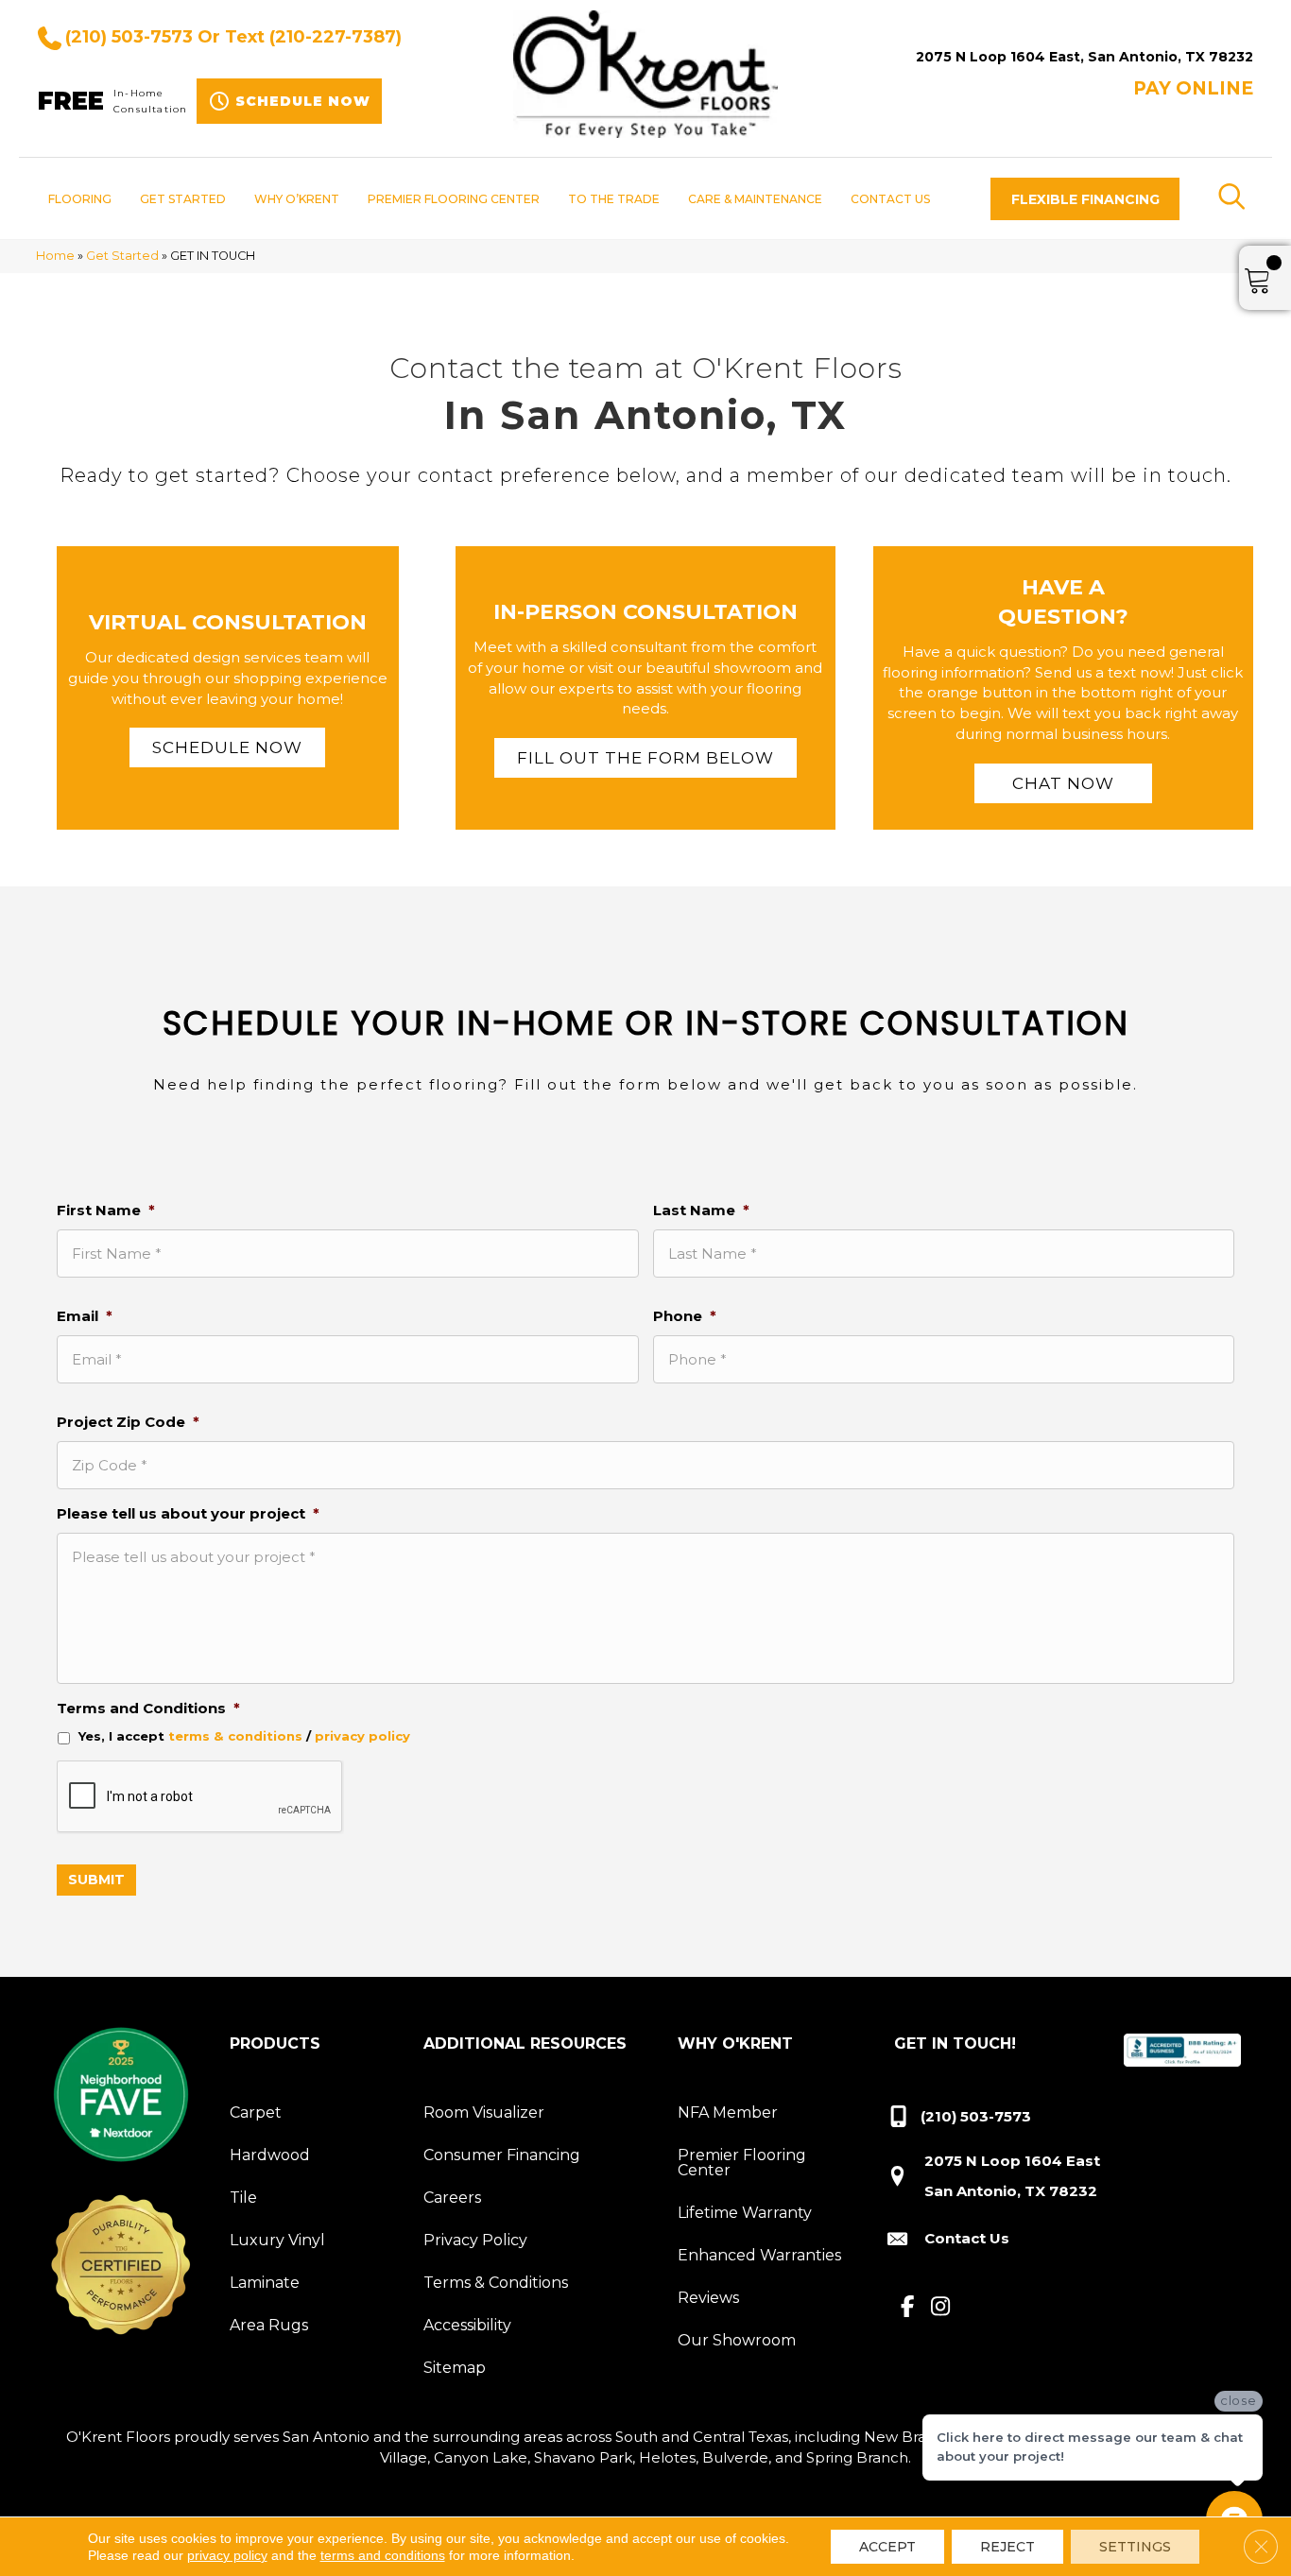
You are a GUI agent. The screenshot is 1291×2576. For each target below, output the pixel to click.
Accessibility (467, 2325)
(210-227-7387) (336, 37)
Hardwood (270, 2155)
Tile (243, 2198)
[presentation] (200, 1797)
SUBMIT (96, 1880)
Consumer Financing (502, 2155)
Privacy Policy (475, 2240)
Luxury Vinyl (277, 2240)
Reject (1007, 2547)
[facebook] (908, 2308)
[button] (1085, 199)
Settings (1135, 2547)
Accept (887, 2547)
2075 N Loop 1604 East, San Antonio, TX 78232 (1084, 57)
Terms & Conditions (496, 2283)
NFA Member (728, 2112)
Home (55, 256)
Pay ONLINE (1193, 88)
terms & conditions (235, 1736)
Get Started (122, 256)
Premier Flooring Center (742, 2163)
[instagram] (941, 2308)
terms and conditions (383, 2555)
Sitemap (455, 2368)
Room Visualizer (484, 2112)
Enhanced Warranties (759, 2255)
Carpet (256, 2112)
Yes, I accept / (244, 1736)
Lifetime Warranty (745, 2213)
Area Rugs (269, 2325)
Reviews (708, 2298)
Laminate (265, 2283)
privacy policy (362, 1736)
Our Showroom (737, 2340)
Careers (452, 2198)
